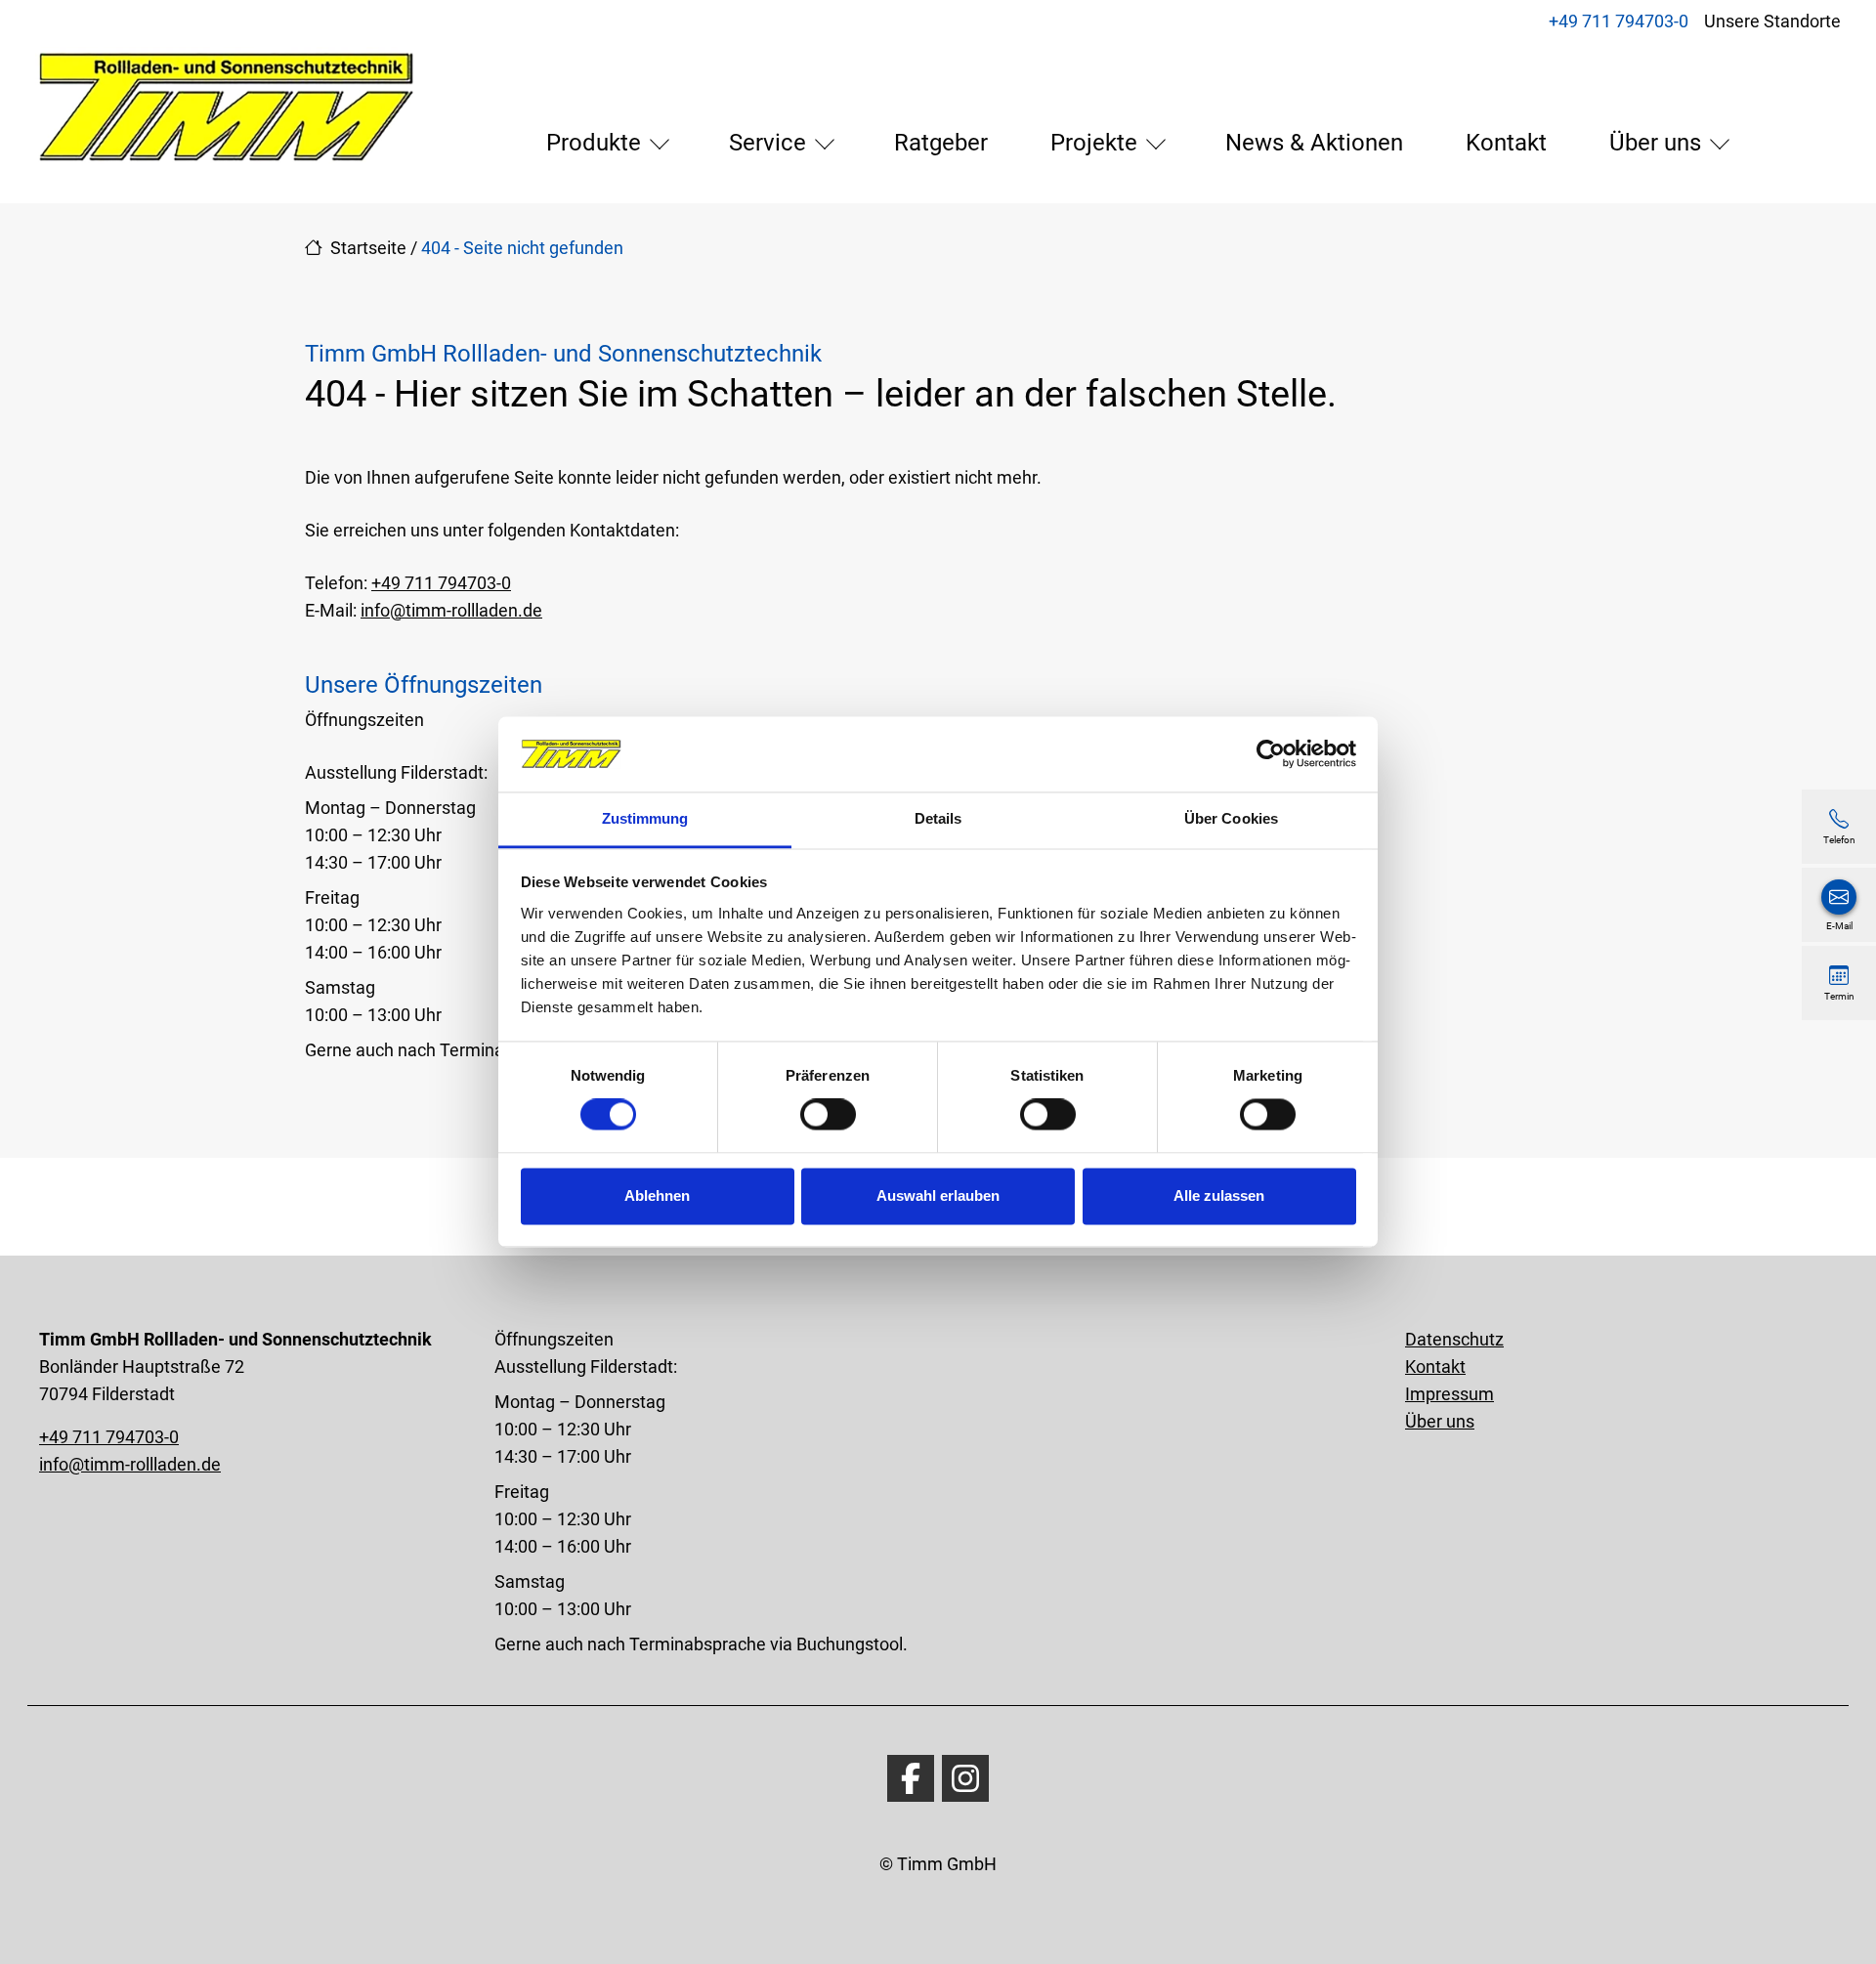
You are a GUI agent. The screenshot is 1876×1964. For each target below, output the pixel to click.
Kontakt (1506, 143)
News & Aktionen (1314, 143)
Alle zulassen (1219, 1195)
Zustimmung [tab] (645, 818)
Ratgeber (941, 143)
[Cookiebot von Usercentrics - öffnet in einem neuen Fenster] (1271, 754)
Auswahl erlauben (938, 1195)
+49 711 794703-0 (1619, 21)
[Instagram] (965, 1778)
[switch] (828, 1115)
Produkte (594, 143)
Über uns (1655, 143)
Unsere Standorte (1772, 21)
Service (767, 143)
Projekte (1094, 143)
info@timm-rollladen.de (451, 610)
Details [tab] (938, 818)
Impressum (1450, 1394)
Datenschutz (1454, 1339)
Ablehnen (657, 1195)
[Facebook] (911, 1778)
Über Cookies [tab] (1231, 818)
